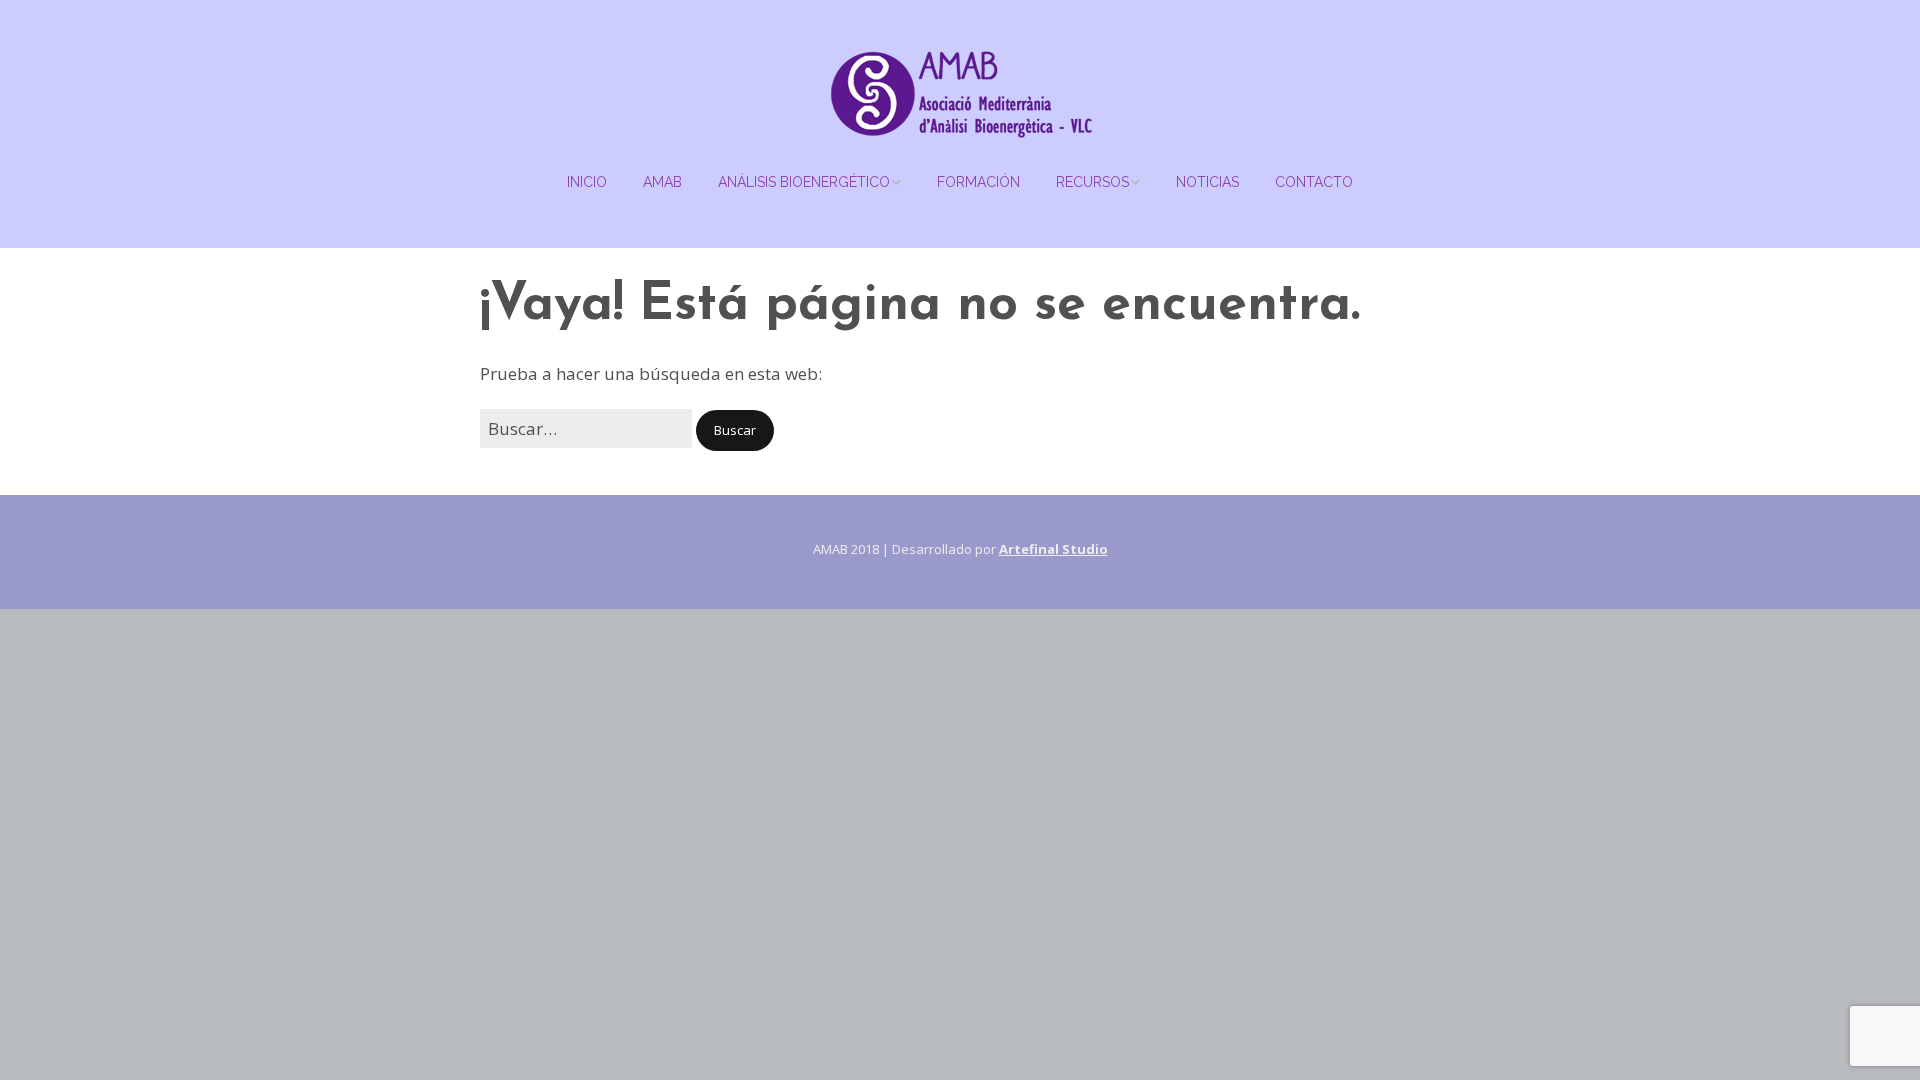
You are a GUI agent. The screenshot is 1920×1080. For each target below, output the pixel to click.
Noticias (1207, 182)
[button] (735, 430)
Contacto (1314, 182)
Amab (662, 182)
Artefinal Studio (1053, 549)
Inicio (587, 182)
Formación (978, 182)
